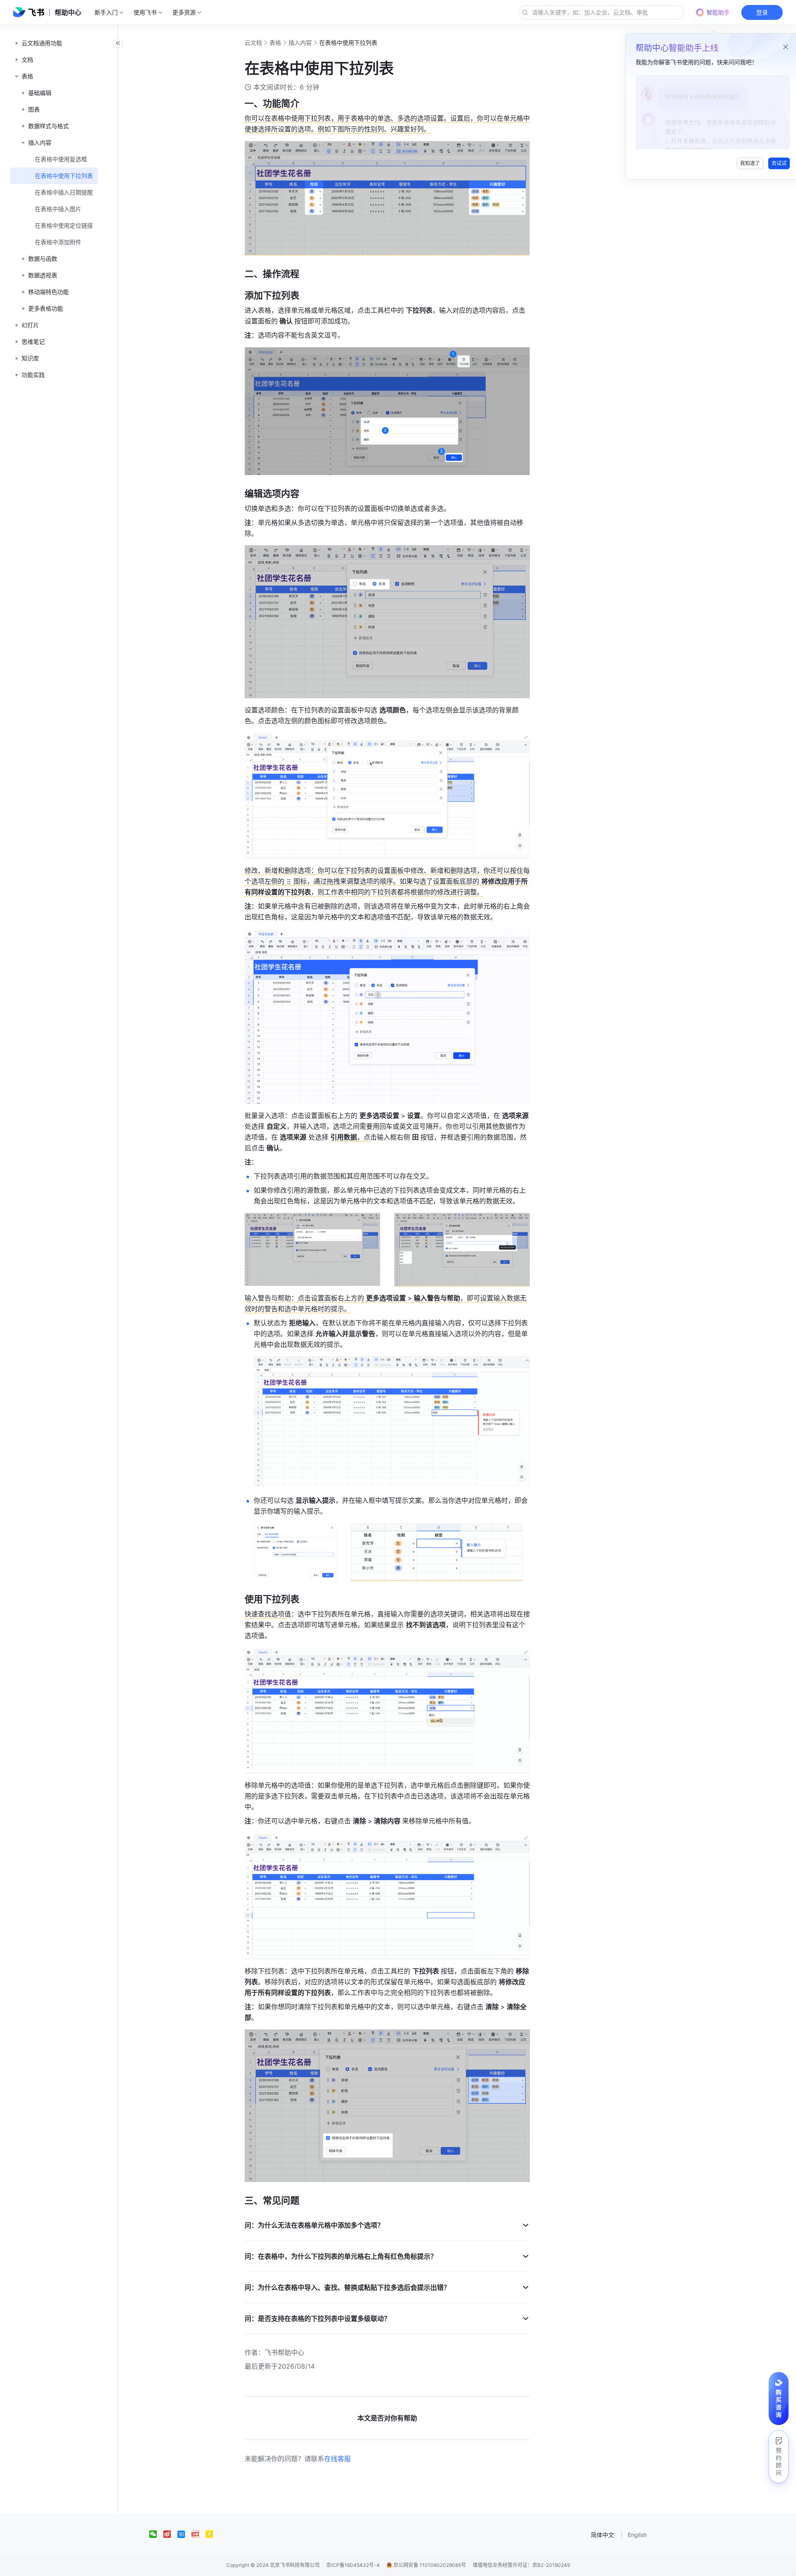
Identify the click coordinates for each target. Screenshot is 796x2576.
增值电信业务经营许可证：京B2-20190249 (521, 2565)
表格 (275, 43)
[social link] (156, 2534)
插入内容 (300, 43)
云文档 (253, 43)
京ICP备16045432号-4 (353, 2565)
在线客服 (337, 2459)
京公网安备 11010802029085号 (429, 2565)
